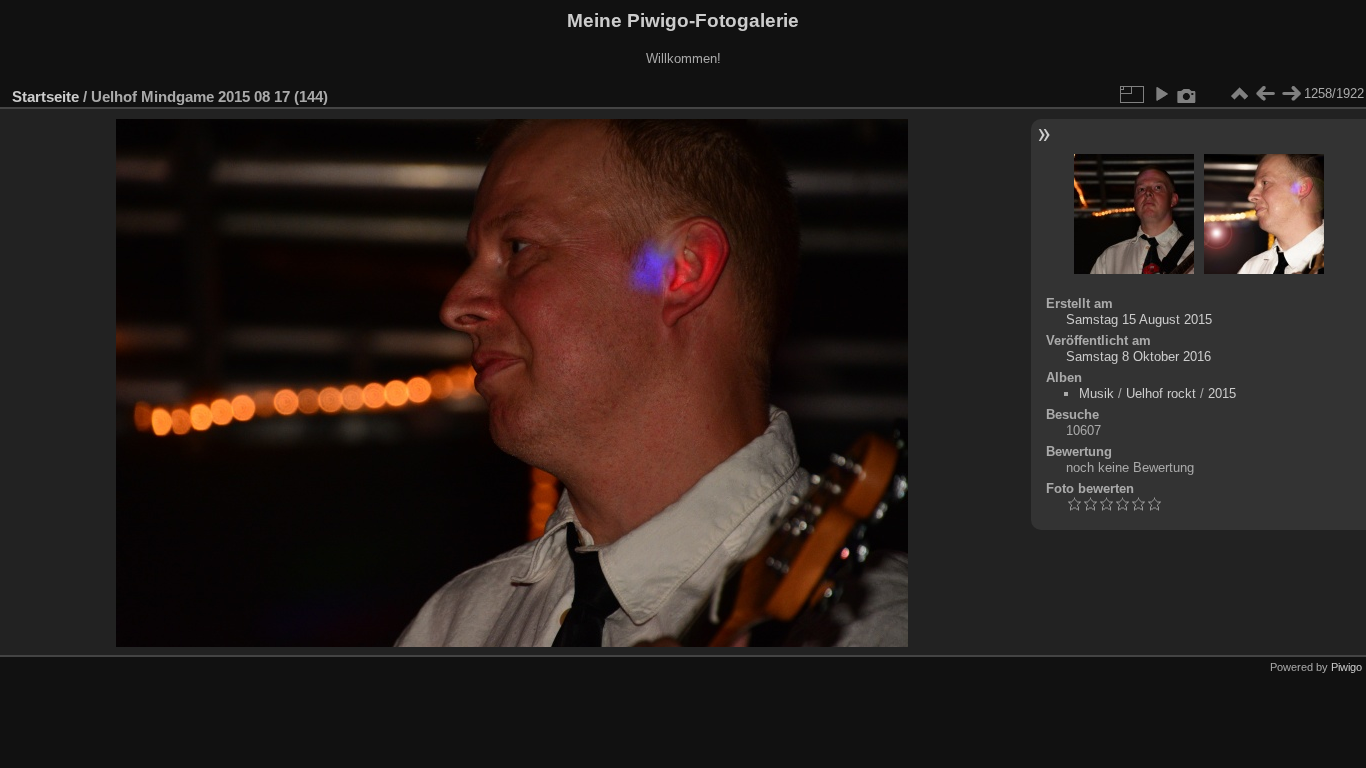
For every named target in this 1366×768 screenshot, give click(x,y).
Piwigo (1346, 667)
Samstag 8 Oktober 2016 (1138, 356)
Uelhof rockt (1161, 393)
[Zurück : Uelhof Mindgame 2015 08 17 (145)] (1265, 94)
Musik (1096, 393)
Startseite (45, 96)
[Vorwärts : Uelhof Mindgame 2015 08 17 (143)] (1291, 94)
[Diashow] (1161, 94)
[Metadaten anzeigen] (1187, 94)
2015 (1222, 393)
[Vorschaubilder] (1239, 94)
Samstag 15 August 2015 (1139, 319)
